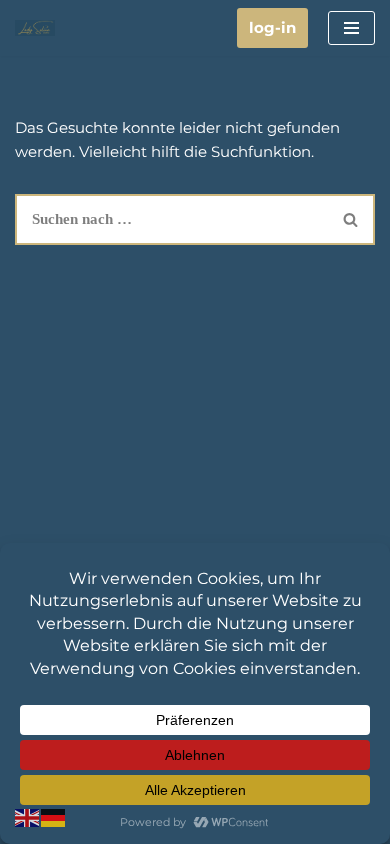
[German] (54, 816)
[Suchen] (351, 219)
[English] (28, 816)
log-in (272, 27)
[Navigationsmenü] (351, 28)
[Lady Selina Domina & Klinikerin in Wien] (35, 28)
